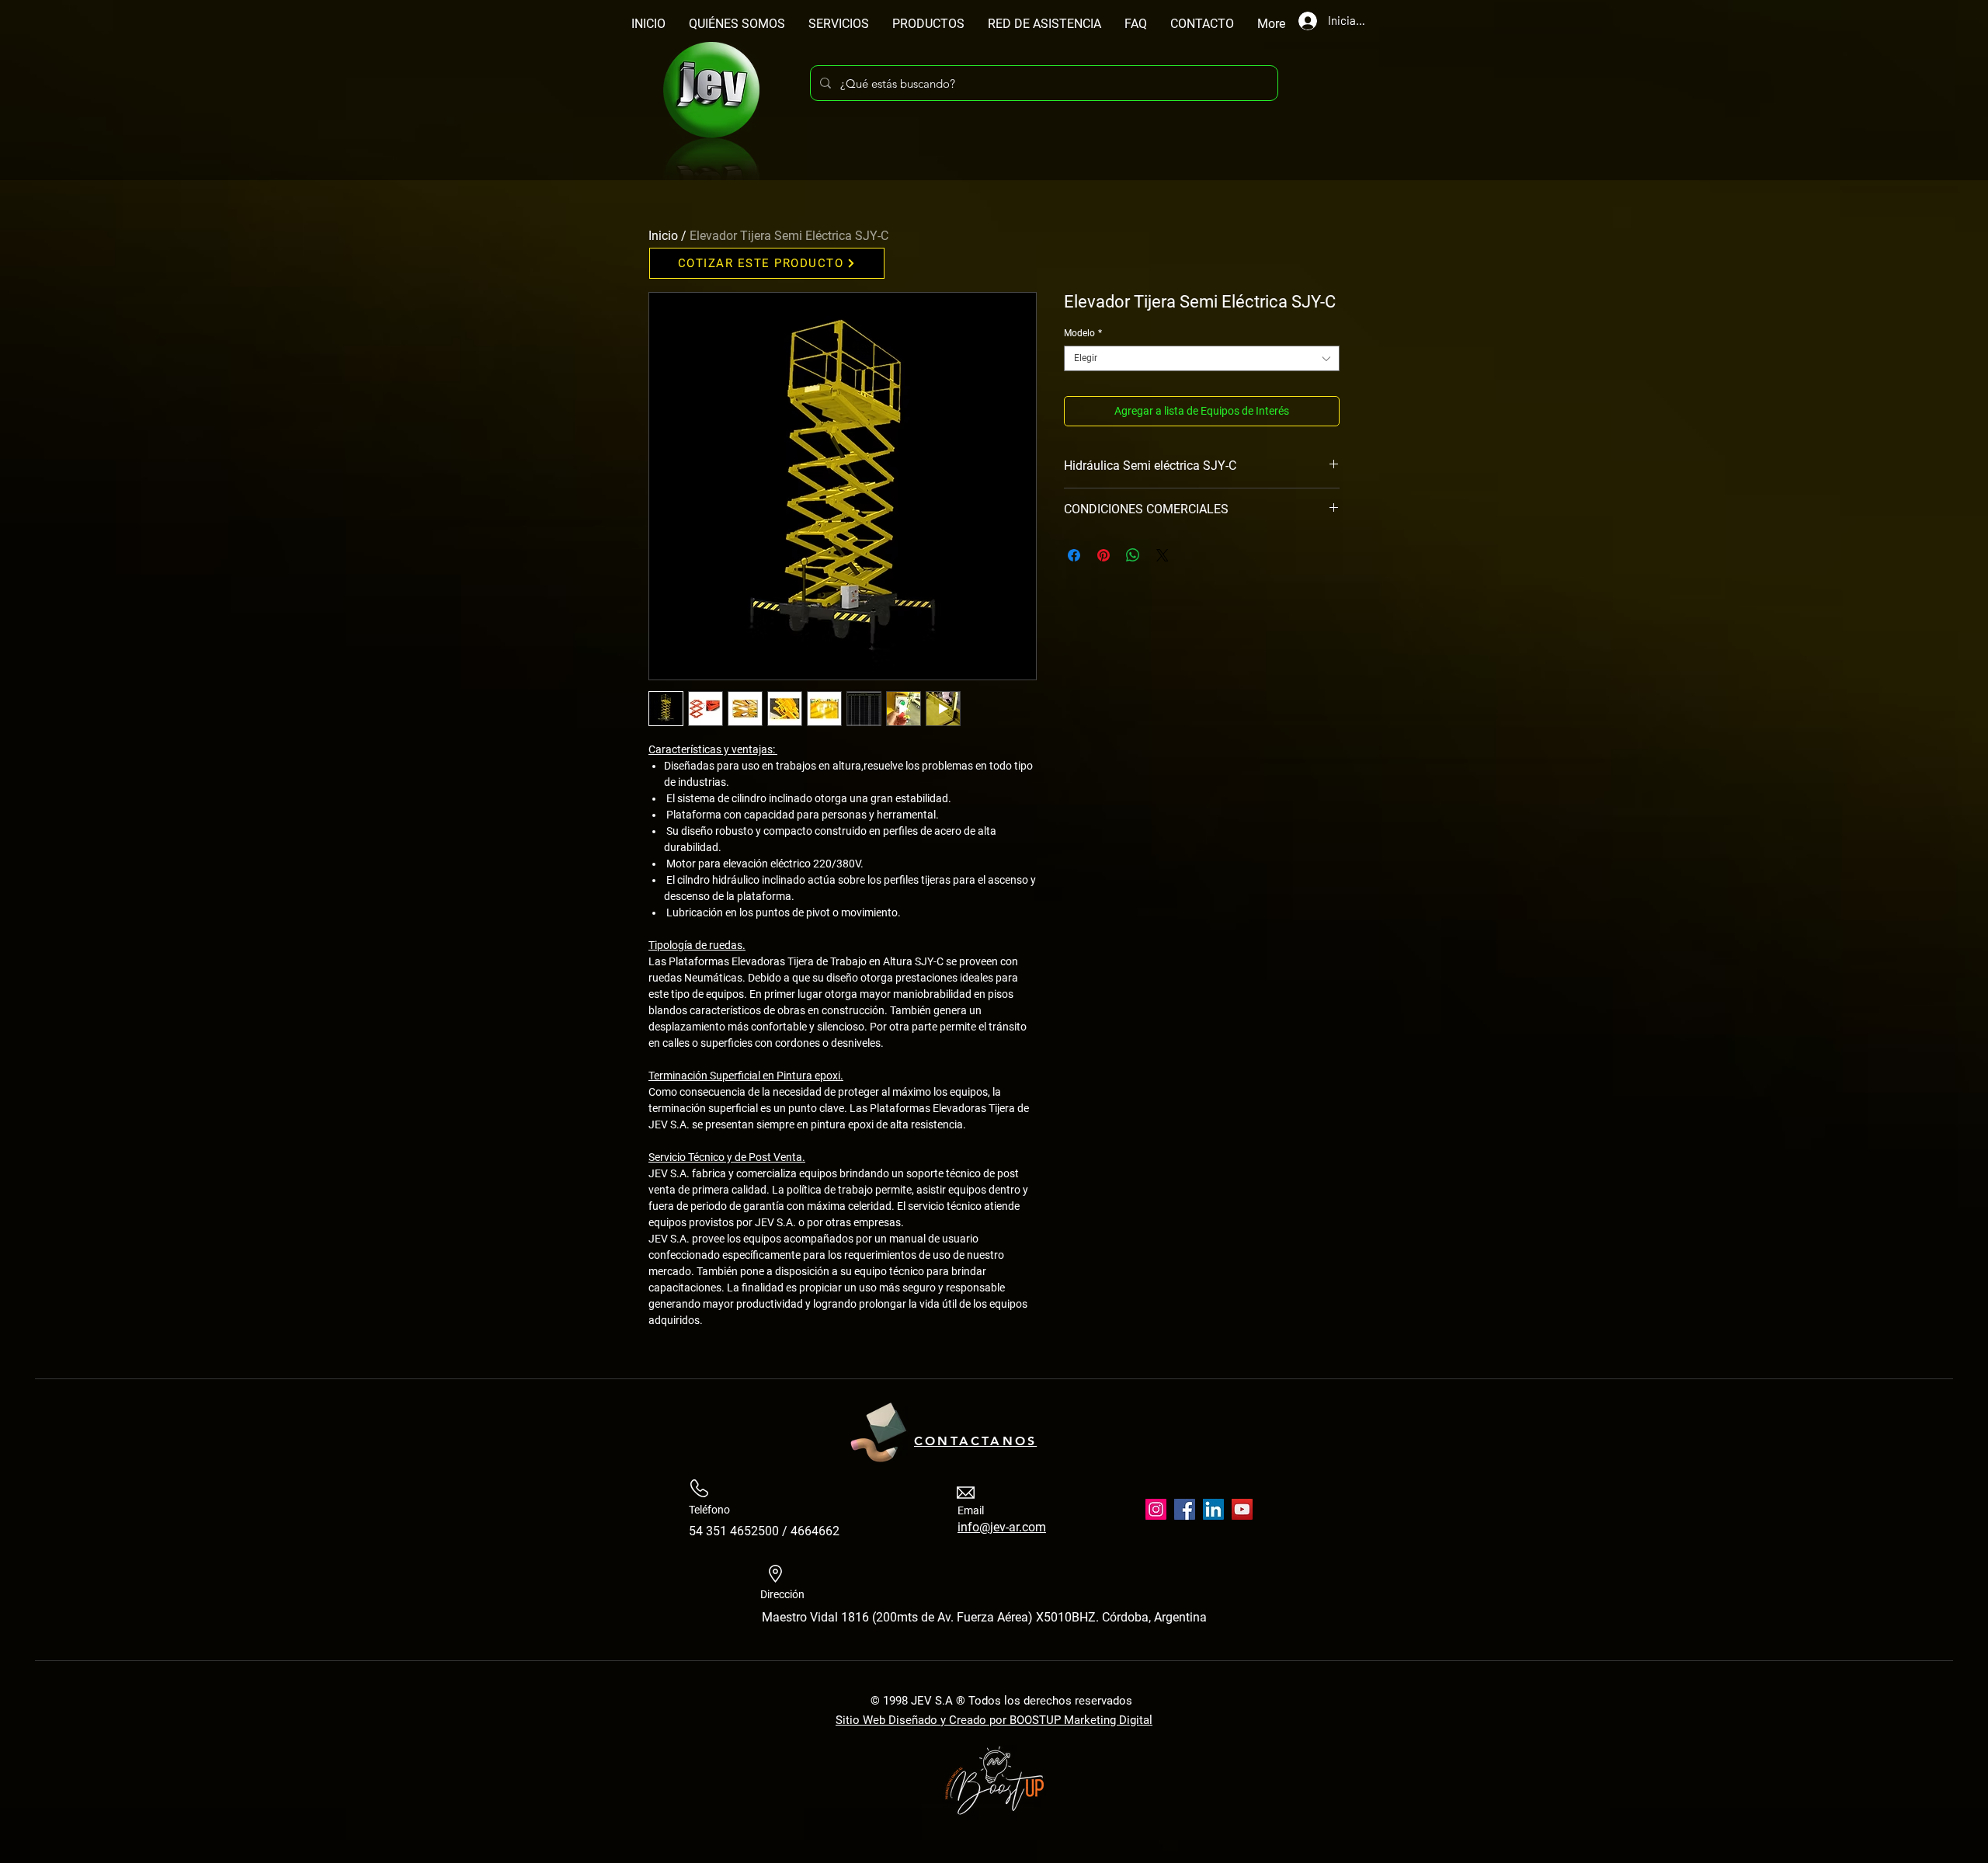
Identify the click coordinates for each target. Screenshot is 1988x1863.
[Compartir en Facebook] (1074, 555)
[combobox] (1202, 358)
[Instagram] (1156, 1509)
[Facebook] (1185, 1509)
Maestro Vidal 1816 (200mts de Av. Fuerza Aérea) (899, 1617)
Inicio (663, 236)
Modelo (1083, 333)
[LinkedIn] (1213, 1509)
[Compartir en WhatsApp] (1133, 555)
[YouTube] (1242, 1509)
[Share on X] (1163, 555)
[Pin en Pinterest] (1103, 555)
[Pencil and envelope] (878, 1430)
